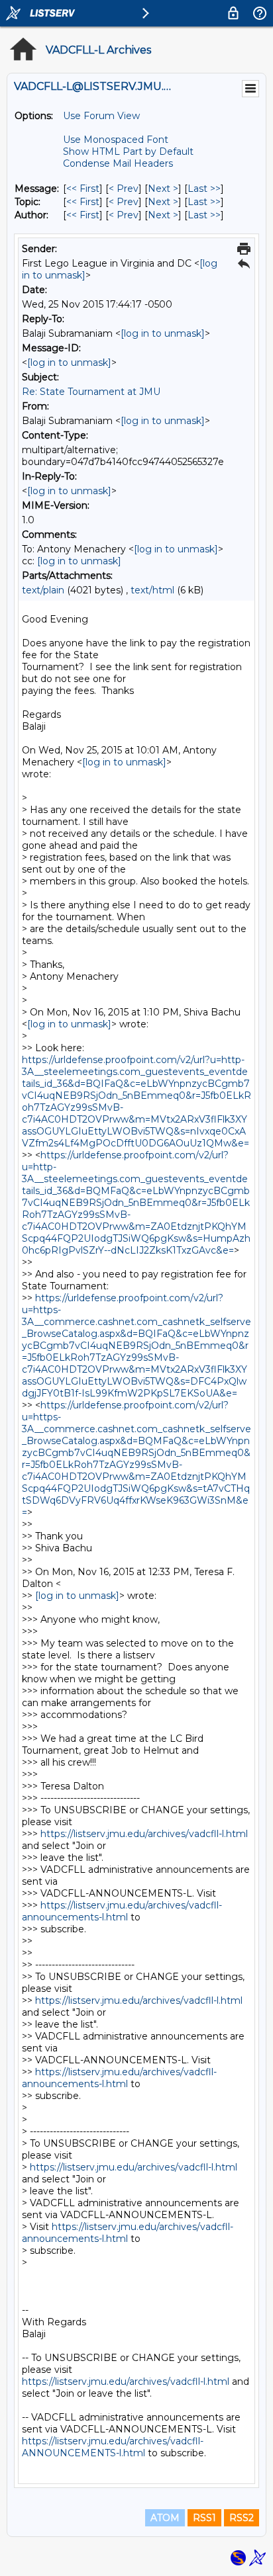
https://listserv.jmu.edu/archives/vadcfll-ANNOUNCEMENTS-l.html (113, 2447)
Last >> (204, 189)
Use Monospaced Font (116, 140)
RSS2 (242, 2518)
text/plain (43, 590)
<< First (83, 189)
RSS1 (204, 2518)
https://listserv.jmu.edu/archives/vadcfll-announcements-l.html (122, 1911)
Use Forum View (101, 116)
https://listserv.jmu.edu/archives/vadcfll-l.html (144, 1834)
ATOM (165, 2518)
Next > (163, 189)
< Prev (124, 189)
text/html (152, 590)
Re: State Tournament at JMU (91, 392)
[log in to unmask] (163, 333)
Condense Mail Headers (118, 163)
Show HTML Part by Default (128, 151)
